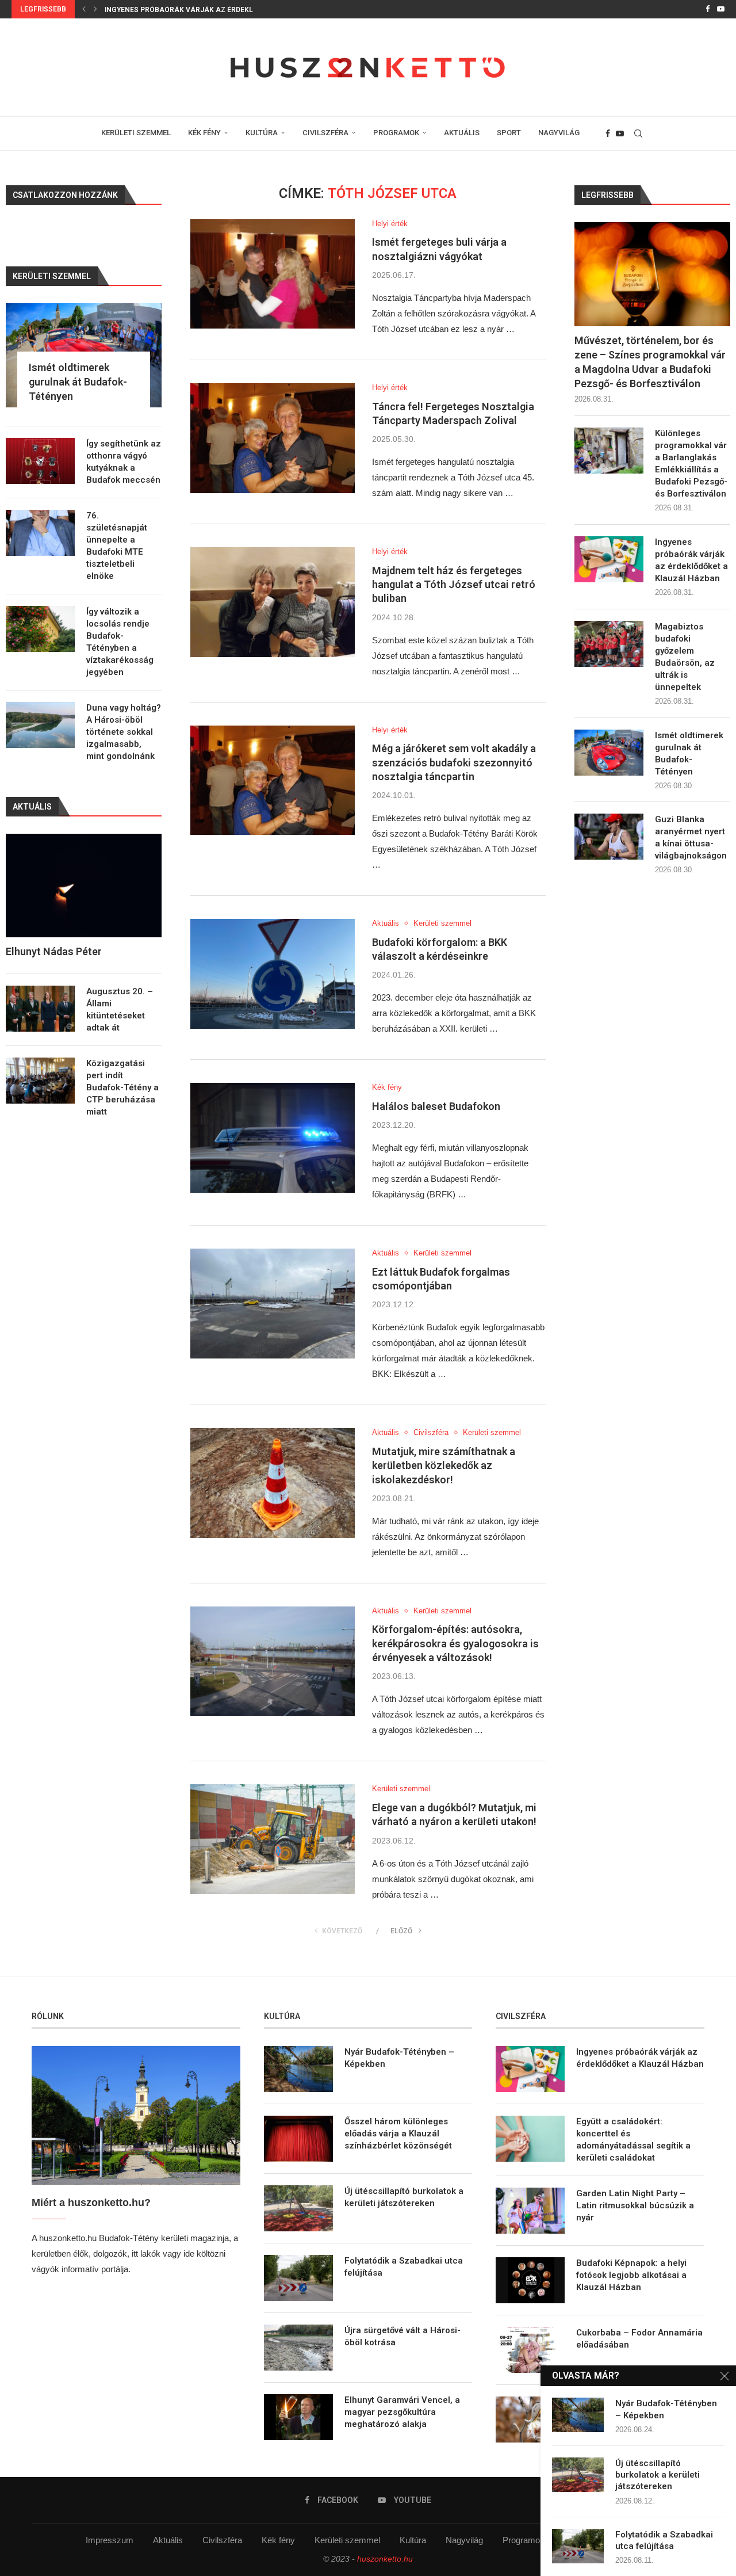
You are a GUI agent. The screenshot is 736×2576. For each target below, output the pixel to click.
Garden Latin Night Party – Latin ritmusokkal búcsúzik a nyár (635, 2205)
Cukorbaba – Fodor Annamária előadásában (639, 2339)
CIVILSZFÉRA (325, 133)
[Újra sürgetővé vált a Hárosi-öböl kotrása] (298, 2348)
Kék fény (278, 2540)
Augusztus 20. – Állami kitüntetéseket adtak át (120, 1010)
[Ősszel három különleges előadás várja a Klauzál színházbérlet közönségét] (298, 2139)
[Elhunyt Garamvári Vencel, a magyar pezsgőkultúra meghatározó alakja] (298, 2417)
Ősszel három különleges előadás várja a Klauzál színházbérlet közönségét (398, 2134)
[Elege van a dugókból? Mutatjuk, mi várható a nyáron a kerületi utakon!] (273, 1839)
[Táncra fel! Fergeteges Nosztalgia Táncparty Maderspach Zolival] (273, 438)
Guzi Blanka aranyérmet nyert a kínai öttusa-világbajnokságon (691, 837)
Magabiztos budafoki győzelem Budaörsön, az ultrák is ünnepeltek (235, 10)
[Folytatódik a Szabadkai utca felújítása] (298, 2278)
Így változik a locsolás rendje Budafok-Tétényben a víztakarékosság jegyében (120, 642)
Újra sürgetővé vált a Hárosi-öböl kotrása (402, 2336)
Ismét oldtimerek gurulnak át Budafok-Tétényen (689, 753)
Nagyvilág (464, 2540)
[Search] (638, 133)
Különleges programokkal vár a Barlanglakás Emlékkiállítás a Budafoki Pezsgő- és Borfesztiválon (691, 463)
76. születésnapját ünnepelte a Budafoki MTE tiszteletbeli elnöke (117, 546)
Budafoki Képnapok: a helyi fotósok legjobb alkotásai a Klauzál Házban (631, 2275)
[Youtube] (721, 9)
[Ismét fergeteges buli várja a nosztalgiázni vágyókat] (273, 274)
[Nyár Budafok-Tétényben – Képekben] (298, 2069)
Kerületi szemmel (347, 2540)
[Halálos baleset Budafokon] (273, 1138)
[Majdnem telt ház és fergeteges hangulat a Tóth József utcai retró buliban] (273, 602)
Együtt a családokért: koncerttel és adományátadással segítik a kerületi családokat (633, 2140)
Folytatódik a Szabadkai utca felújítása (404, 2267)
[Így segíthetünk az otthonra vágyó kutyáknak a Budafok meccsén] (40, 461)
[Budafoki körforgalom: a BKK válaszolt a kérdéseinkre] (273, 974)
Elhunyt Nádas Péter (54, 951)
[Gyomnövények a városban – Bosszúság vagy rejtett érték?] (530, 2419)
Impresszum (110, 2540)
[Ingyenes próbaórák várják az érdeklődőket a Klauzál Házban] (609, 559)
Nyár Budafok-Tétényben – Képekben (399, 2058)
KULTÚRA (262, 133)
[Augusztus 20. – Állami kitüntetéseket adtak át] (40, 1009)
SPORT (509, 133)
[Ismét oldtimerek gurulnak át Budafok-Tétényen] (609, 753)
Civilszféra (222, 2540)
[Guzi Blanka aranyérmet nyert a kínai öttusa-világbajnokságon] (609, 837)
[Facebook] (708, 9)
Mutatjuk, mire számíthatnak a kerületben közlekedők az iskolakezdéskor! (444, 1466)
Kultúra (413, 2540)
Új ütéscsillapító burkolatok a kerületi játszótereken (404, 2197)
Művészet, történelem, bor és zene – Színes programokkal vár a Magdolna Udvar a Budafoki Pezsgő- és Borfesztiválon (650, 362)
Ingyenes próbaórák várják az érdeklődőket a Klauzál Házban (691, 560)
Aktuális (168, 2540)
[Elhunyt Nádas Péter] (84, 886)
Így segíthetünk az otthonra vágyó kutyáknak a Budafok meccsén (124, 462)
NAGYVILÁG (559, 133)
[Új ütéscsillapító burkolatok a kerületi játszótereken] (298, 2208)
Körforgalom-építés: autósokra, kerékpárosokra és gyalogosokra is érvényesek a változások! (455, 1643)
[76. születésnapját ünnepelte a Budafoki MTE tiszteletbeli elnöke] (40, 533)
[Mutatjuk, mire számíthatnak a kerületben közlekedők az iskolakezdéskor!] (273, 1483)
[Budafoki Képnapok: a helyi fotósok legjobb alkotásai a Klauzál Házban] (530, 2280)
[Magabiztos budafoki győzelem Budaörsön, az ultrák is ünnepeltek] (609, 644)
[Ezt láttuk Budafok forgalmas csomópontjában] (273, 1304)
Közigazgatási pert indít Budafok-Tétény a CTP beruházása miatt (122, 1087)
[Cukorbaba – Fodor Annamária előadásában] (530, 2350)
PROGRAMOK (396, 133)
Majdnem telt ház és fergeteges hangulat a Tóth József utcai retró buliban (454, 585)
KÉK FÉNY (204, 133)
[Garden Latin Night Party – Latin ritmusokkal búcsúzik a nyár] (530, 2211)
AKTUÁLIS (462, 133)
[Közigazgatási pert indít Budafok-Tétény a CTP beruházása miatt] (40, 1081)
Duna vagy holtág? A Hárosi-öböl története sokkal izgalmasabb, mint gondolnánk (124, 732)
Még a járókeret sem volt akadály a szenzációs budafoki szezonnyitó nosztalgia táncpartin (454, 762)
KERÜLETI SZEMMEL (136, 133)
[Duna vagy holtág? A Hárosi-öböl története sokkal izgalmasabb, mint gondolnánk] (40, 725)
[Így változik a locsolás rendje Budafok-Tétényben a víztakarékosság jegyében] (40, 629)
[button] (84, 9)
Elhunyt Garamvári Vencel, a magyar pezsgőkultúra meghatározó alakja (402, 2412)
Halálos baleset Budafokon (436, 1106)
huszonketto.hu (385, 2559)
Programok (524, 2540)
